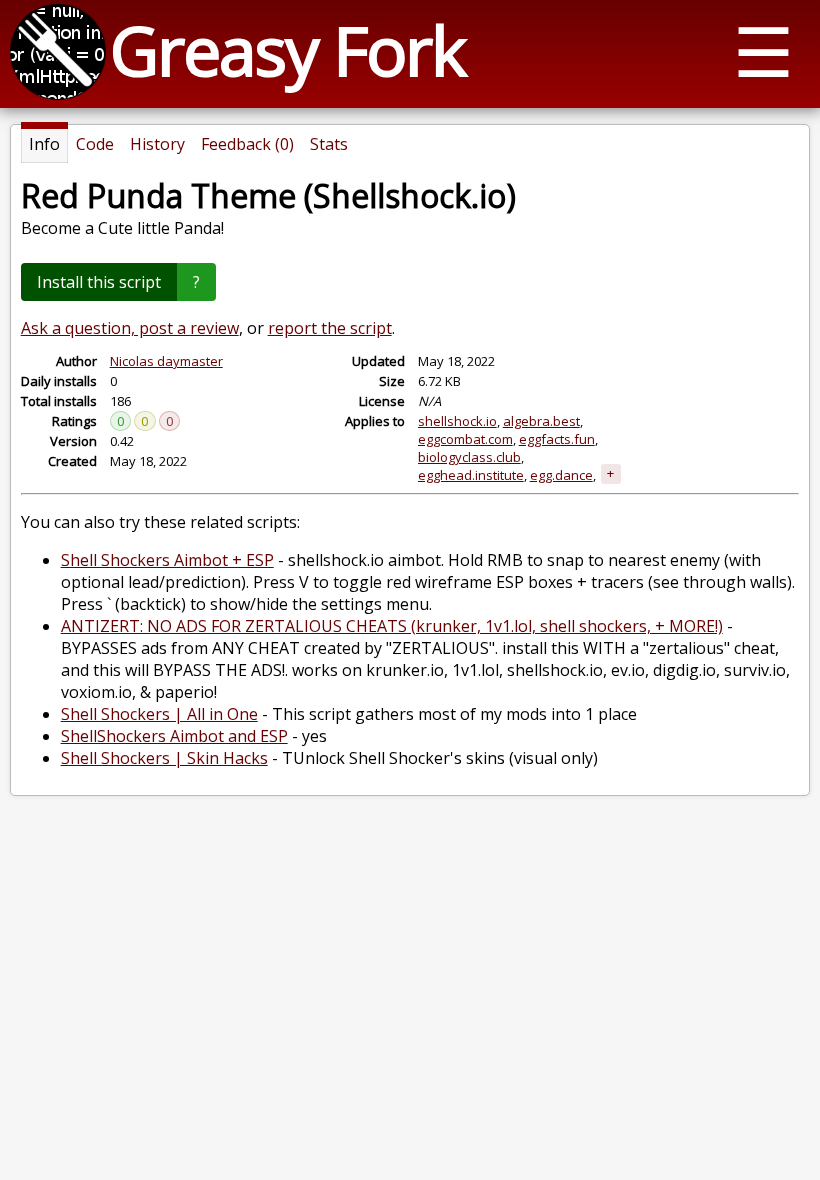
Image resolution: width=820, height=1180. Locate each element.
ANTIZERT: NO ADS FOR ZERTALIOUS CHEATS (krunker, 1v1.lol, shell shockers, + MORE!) (392, 626)
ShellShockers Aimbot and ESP (174, 736)
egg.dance (561, 475)
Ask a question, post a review (130, 328)
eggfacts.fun (557, 439)
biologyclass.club (469, 457)
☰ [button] (763, 50)
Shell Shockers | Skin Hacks (164, 758)
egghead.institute (471, 475)
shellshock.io (457, 421)
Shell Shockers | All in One (159, 714)
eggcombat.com (465, 439)
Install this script (99, 282)
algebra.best (541, 421)
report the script (330, 328)
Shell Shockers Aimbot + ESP (167, 560)
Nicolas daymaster (166, 361)
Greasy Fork (287, 49)
